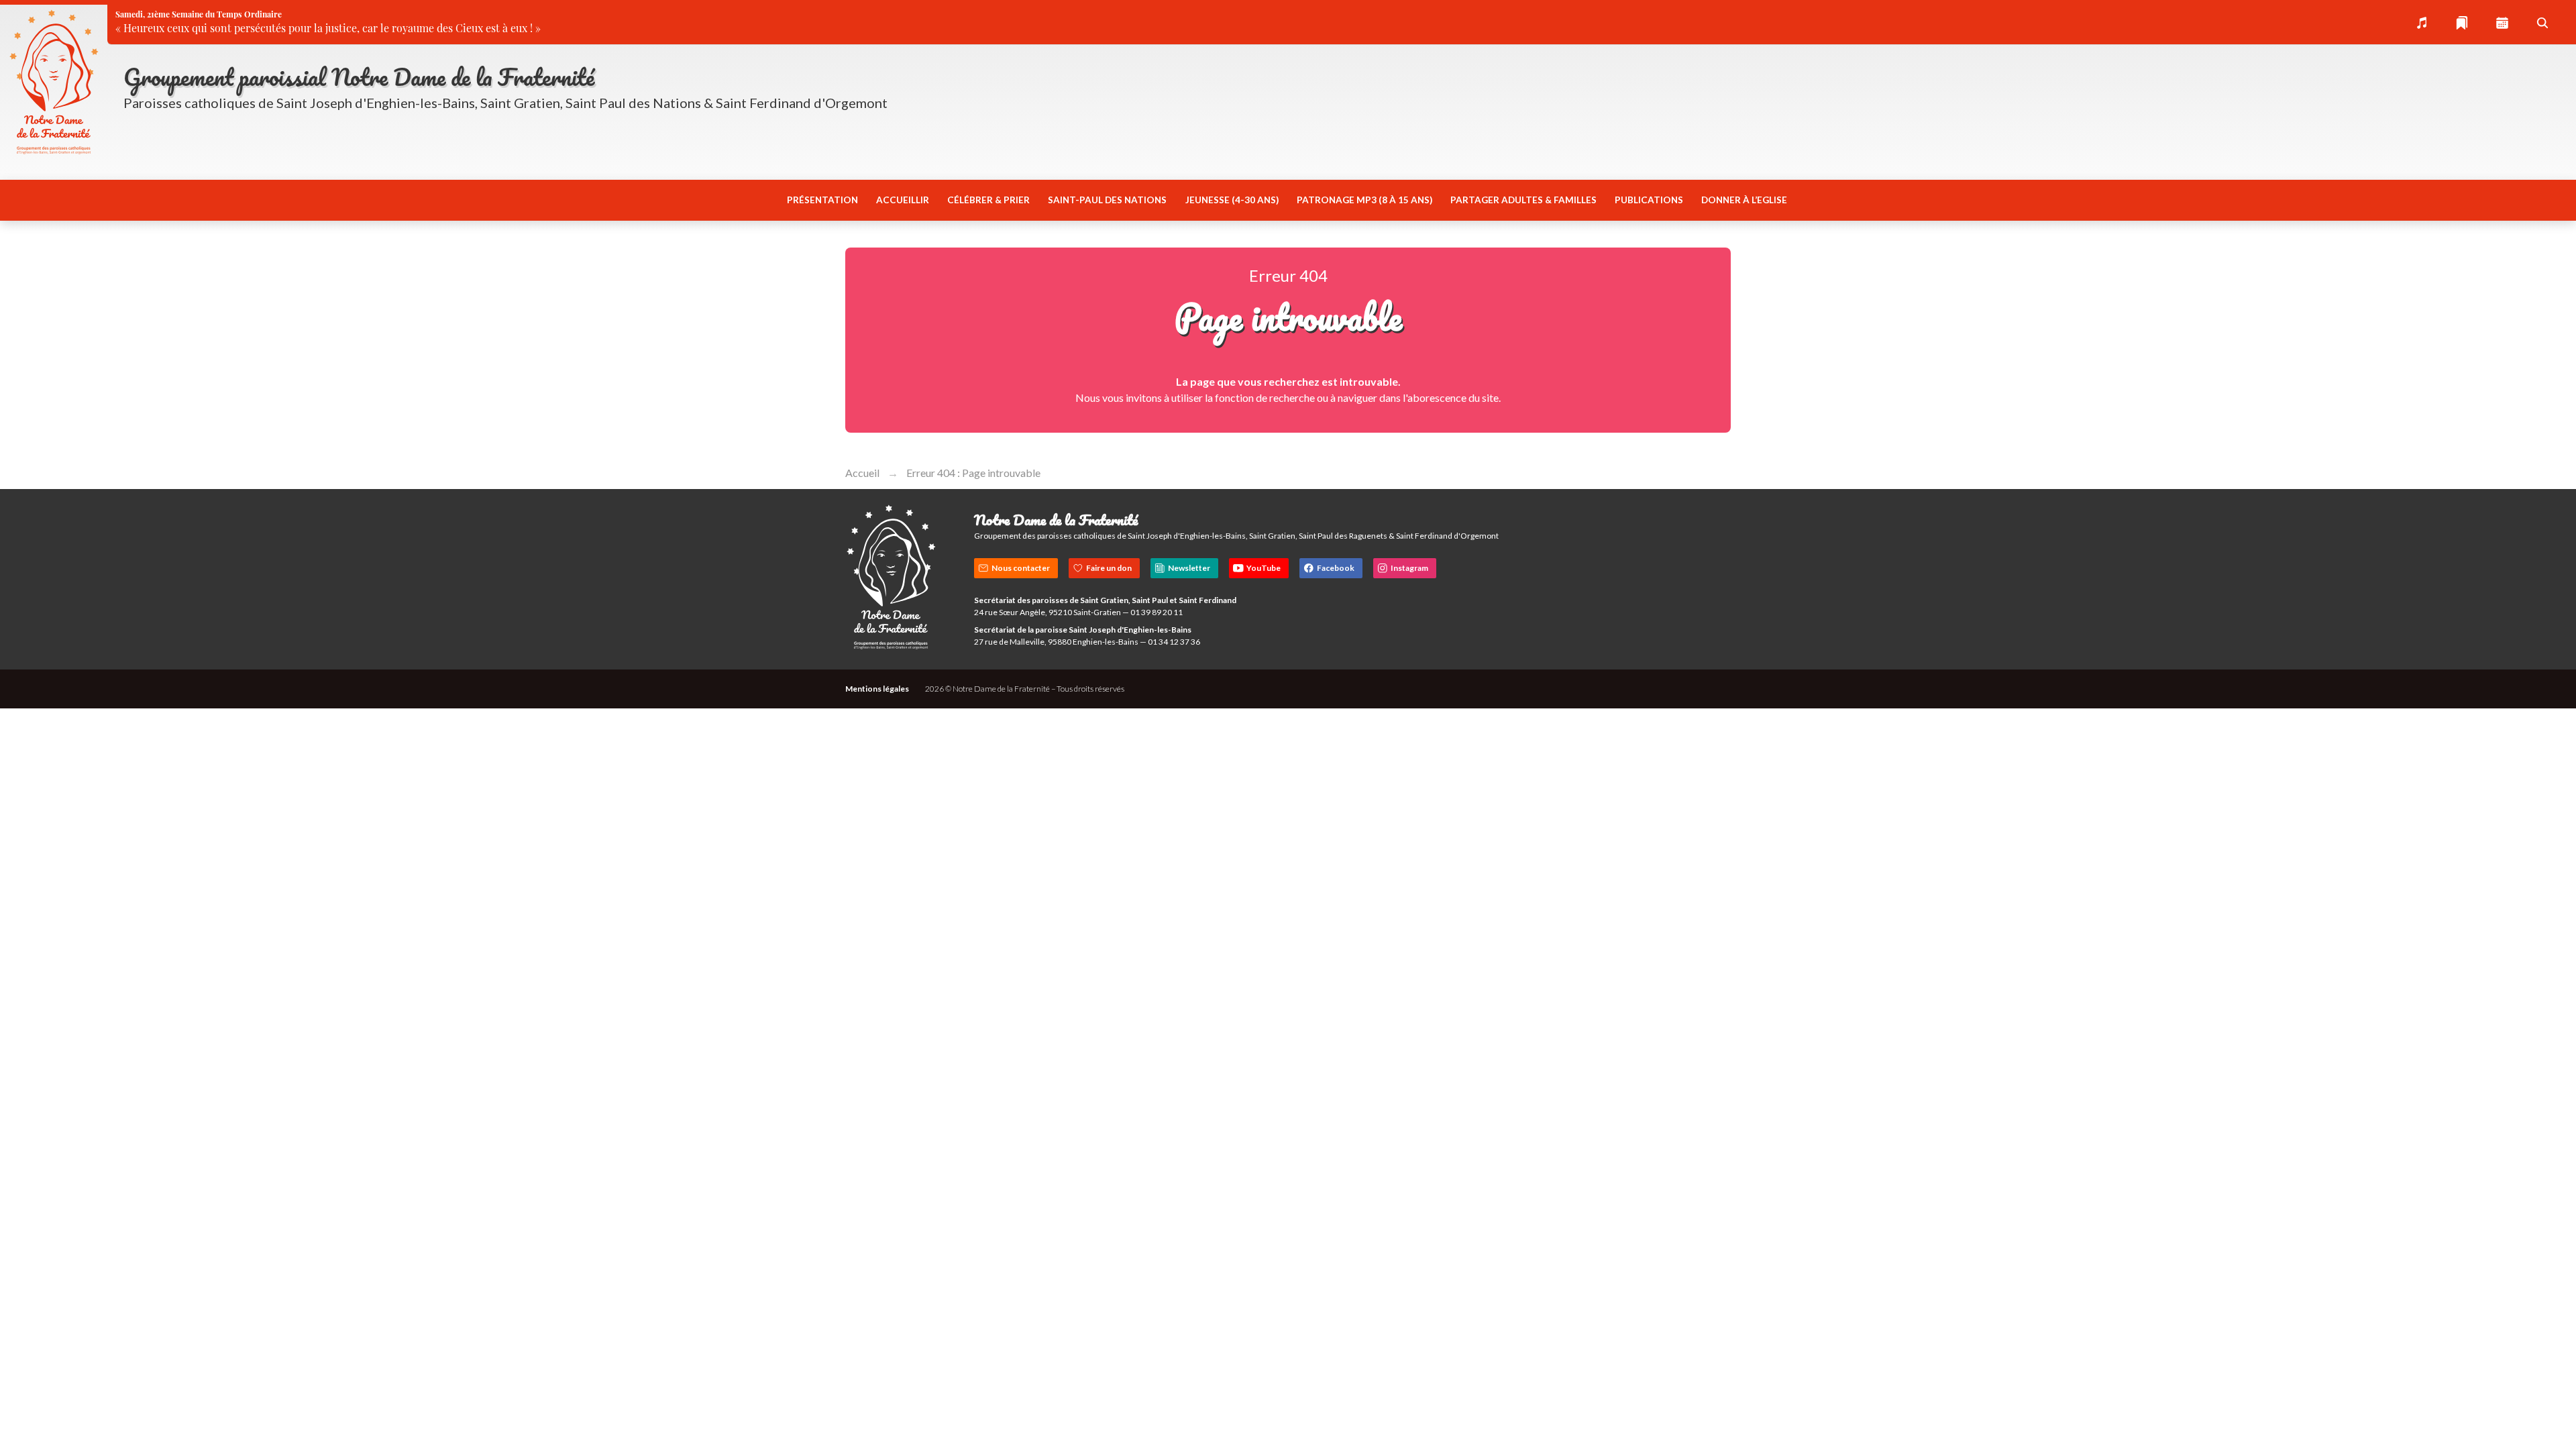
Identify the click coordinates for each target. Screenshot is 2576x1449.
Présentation (822, 200)
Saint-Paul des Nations (1107, 200)
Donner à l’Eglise (1744, 200)
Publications (1649, 200)
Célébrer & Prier (988, 200)
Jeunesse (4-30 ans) (1232, 200)
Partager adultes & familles (1523, 200)
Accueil (862, 473)
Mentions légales (877, 689)
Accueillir (903, 200)
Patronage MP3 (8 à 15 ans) (1364, 200)
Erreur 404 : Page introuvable (973, 473)
